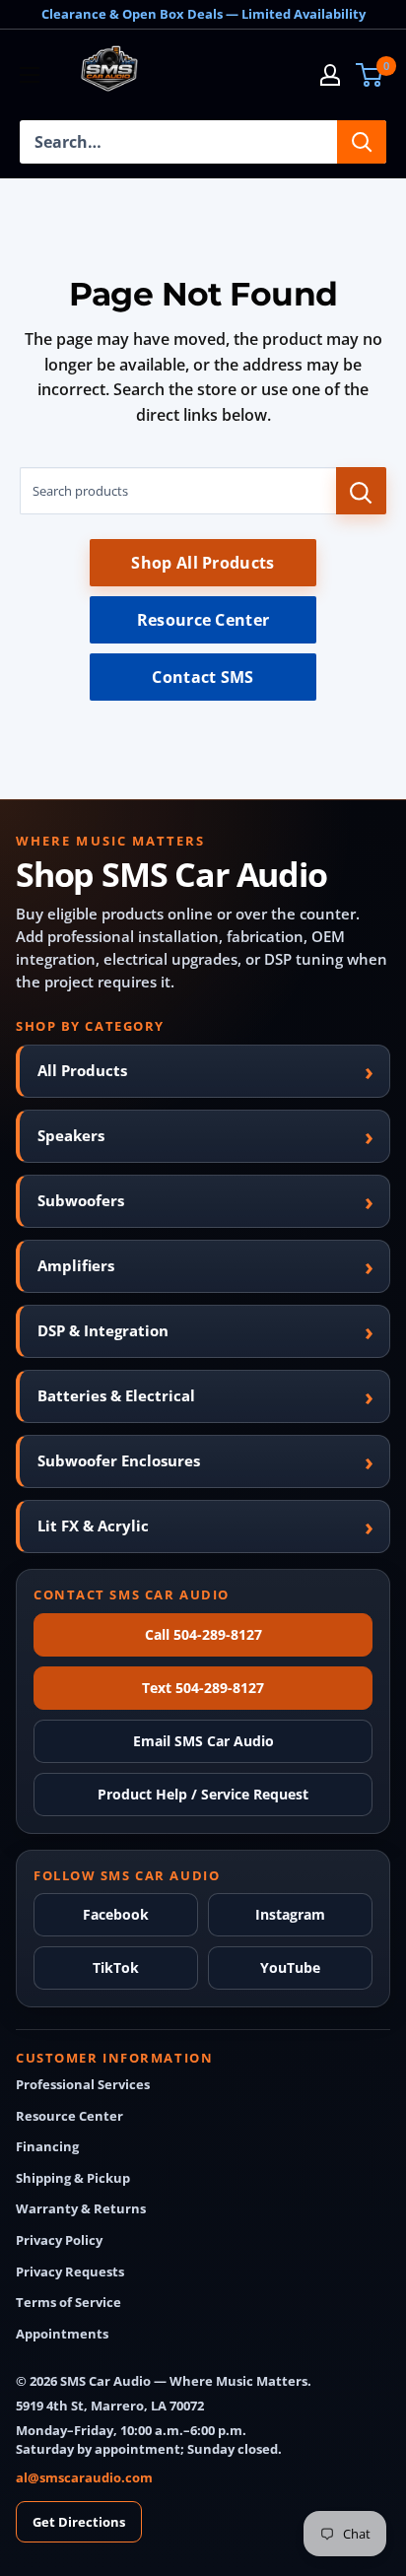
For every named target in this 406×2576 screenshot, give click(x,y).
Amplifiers (76, 1265)
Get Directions (79, 2522)
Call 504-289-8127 (203, 1634)
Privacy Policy (59, 2240)
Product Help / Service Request (203, 1794)
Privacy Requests (70, 2272)
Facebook (116, 1914)
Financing (47, 2147)
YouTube (290, 1967)
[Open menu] (30, 75)
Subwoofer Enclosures (119, 1460)
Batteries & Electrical (116, 1395)
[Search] (362, 142)
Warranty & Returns (81, 2209)
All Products (82, 1070)
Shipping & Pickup (73, 2178)
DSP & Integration (103, 1330)
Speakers (71, 1135)
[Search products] (361, 491)
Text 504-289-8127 (203, 1688)
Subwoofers (81, 1200)
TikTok (116, 1967)
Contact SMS (203, 677)
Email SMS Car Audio (203, 1741)
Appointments (62, 2334)
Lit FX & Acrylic (93, 1525)
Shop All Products (203, 563)
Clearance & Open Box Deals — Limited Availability (203, 14)
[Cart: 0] (370, 75)
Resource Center (203, 620)
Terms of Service (68, 2303)
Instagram (290, 1914)
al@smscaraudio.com (84, 2477)
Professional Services (83, 2085)
